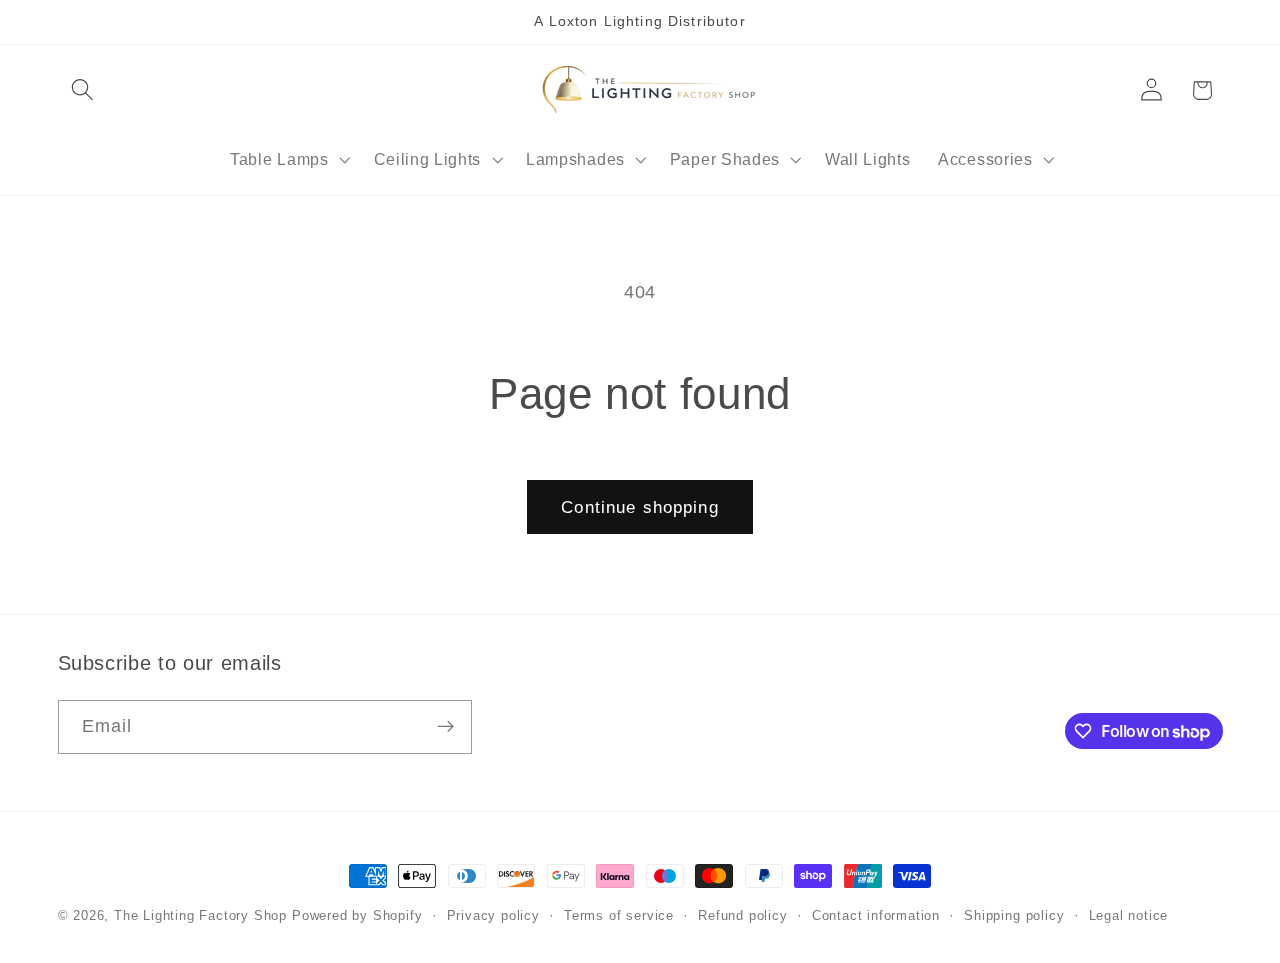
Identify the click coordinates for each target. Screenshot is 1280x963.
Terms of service (619, 916)
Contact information (876, 916)
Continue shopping (640, 507)
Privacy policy (493, 916)
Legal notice (1129, 916)
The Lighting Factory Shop (200, 916)
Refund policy (742, 916)
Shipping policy (1014, 916)
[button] (83, 90)
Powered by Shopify (357, 916)
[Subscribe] (445, 727)
